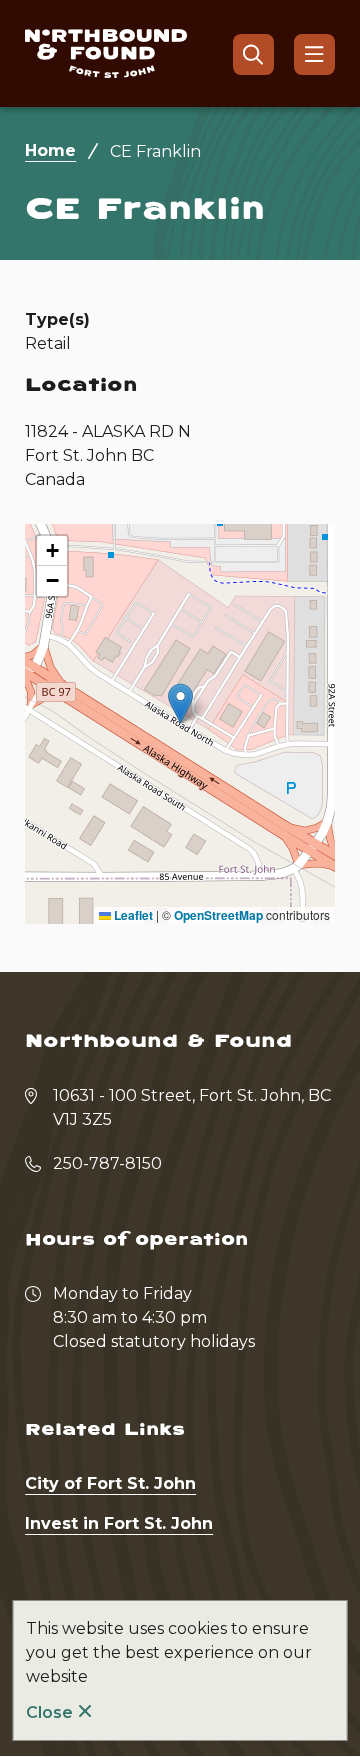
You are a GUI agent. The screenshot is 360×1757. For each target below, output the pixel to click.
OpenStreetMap (218, 915)
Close (49, 1712)
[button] (180, 703)
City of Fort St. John (110, 1483)
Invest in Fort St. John (119, 1523)
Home (50, 150)
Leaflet (132, 915)
